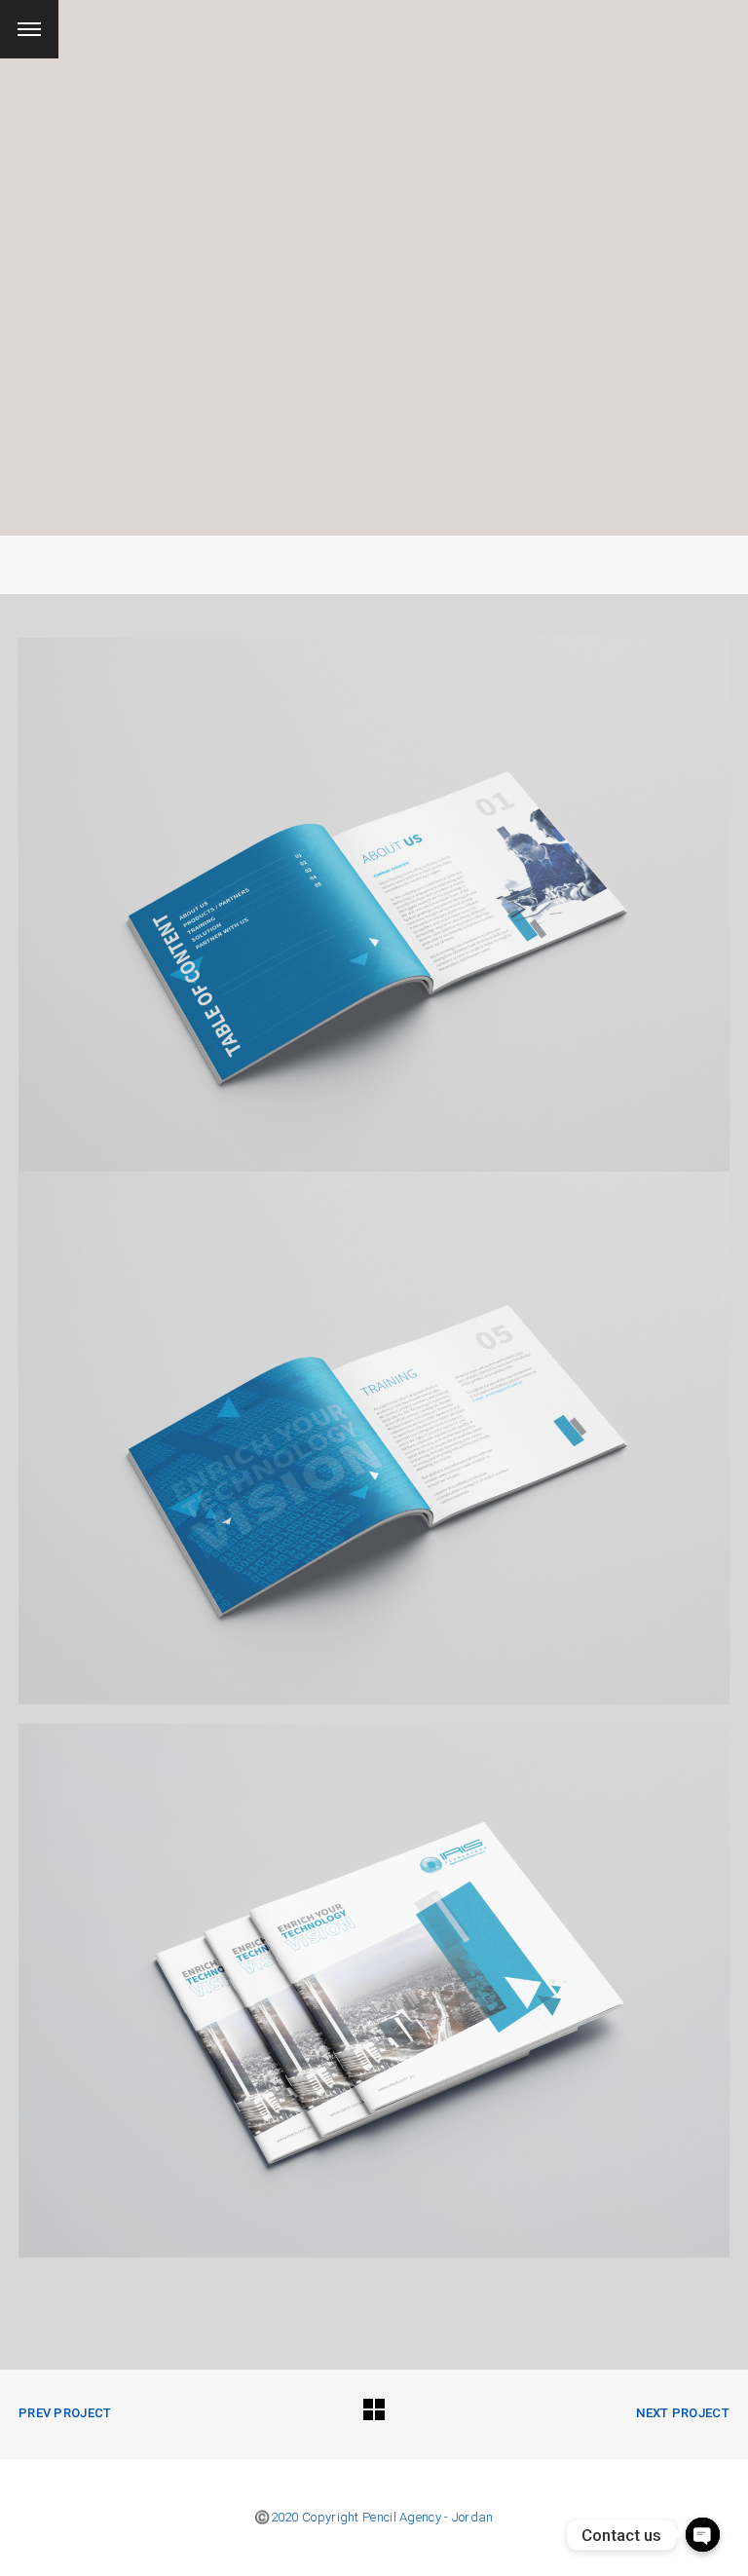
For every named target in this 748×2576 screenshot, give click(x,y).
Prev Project (65, 2413)
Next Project (683, 2413)
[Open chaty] (703, 2535)
